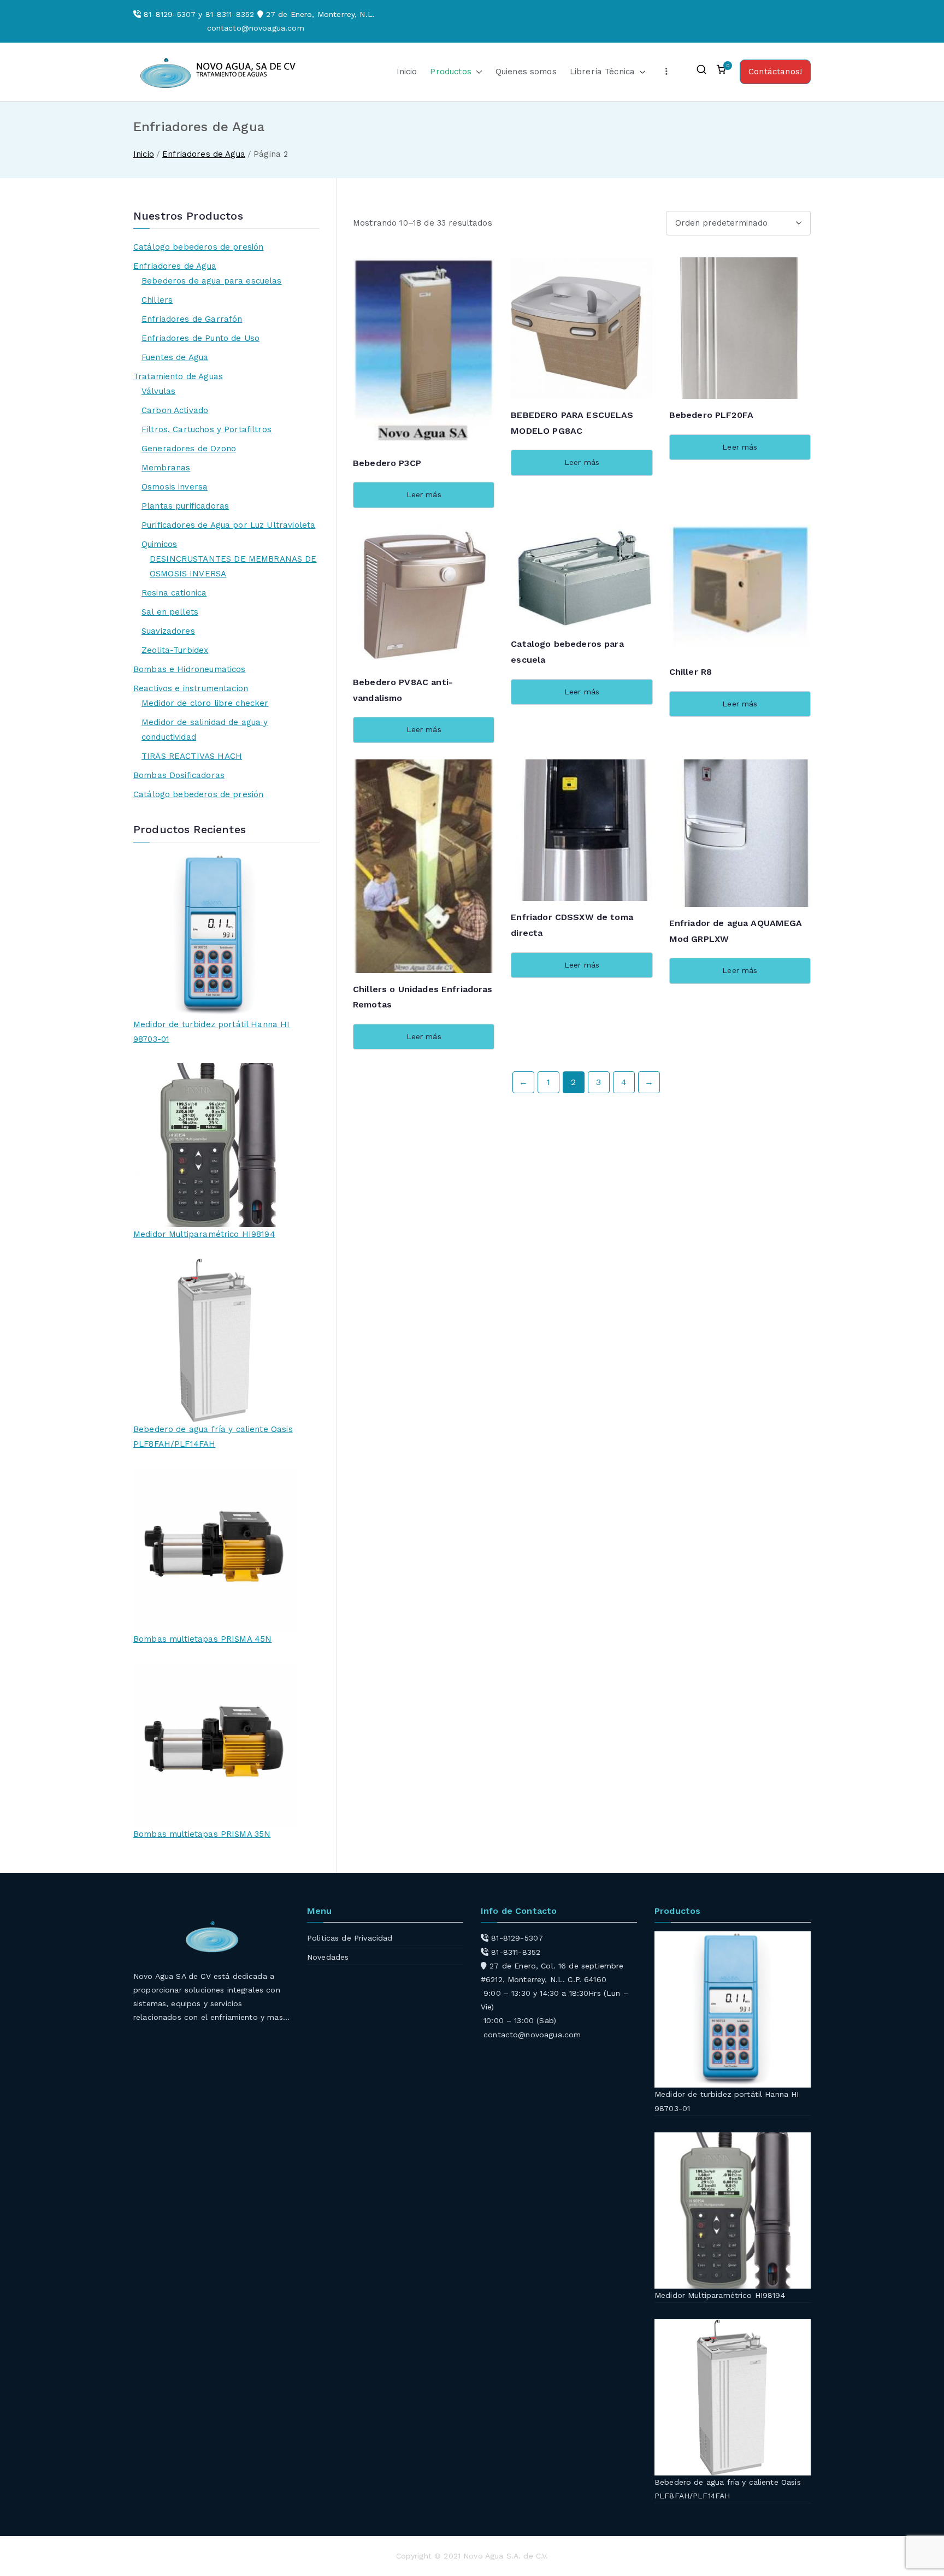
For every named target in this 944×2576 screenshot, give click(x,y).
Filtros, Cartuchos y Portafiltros (206, 429)
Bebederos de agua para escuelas (212, 281)
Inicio (407, 72)
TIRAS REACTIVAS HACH (192, 756)
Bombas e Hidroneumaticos (190, 669)
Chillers (157, 300)
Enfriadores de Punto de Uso (200, 338)
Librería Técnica (602, 72)
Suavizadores (168, 631)
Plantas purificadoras (185, 506)
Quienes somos (526, 72)
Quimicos (159, 544)
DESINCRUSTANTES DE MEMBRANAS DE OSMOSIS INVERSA (233, 566)
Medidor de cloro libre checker (205, 703)
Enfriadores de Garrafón (192, 319)
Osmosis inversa (175, 487)
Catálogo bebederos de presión (198, 247)
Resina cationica (174, 593)
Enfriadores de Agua (204, 154)
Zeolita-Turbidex (175, 650)
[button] (477, 72)
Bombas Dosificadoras (179, 775)
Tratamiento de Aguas (178, 376)
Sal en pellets (170, 612)
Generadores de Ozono (189, 449)
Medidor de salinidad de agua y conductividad (205, 730)
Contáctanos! (775, 72)
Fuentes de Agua (175, 357)
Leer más (424, 494)
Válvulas (158, 391)
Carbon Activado (175, 410)
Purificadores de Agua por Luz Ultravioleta (228, 525)
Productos (450, 72)
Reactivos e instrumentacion (191, 688)
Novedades (328, 1957)
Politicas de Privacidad (350, 1938)
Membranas (166, 468)
